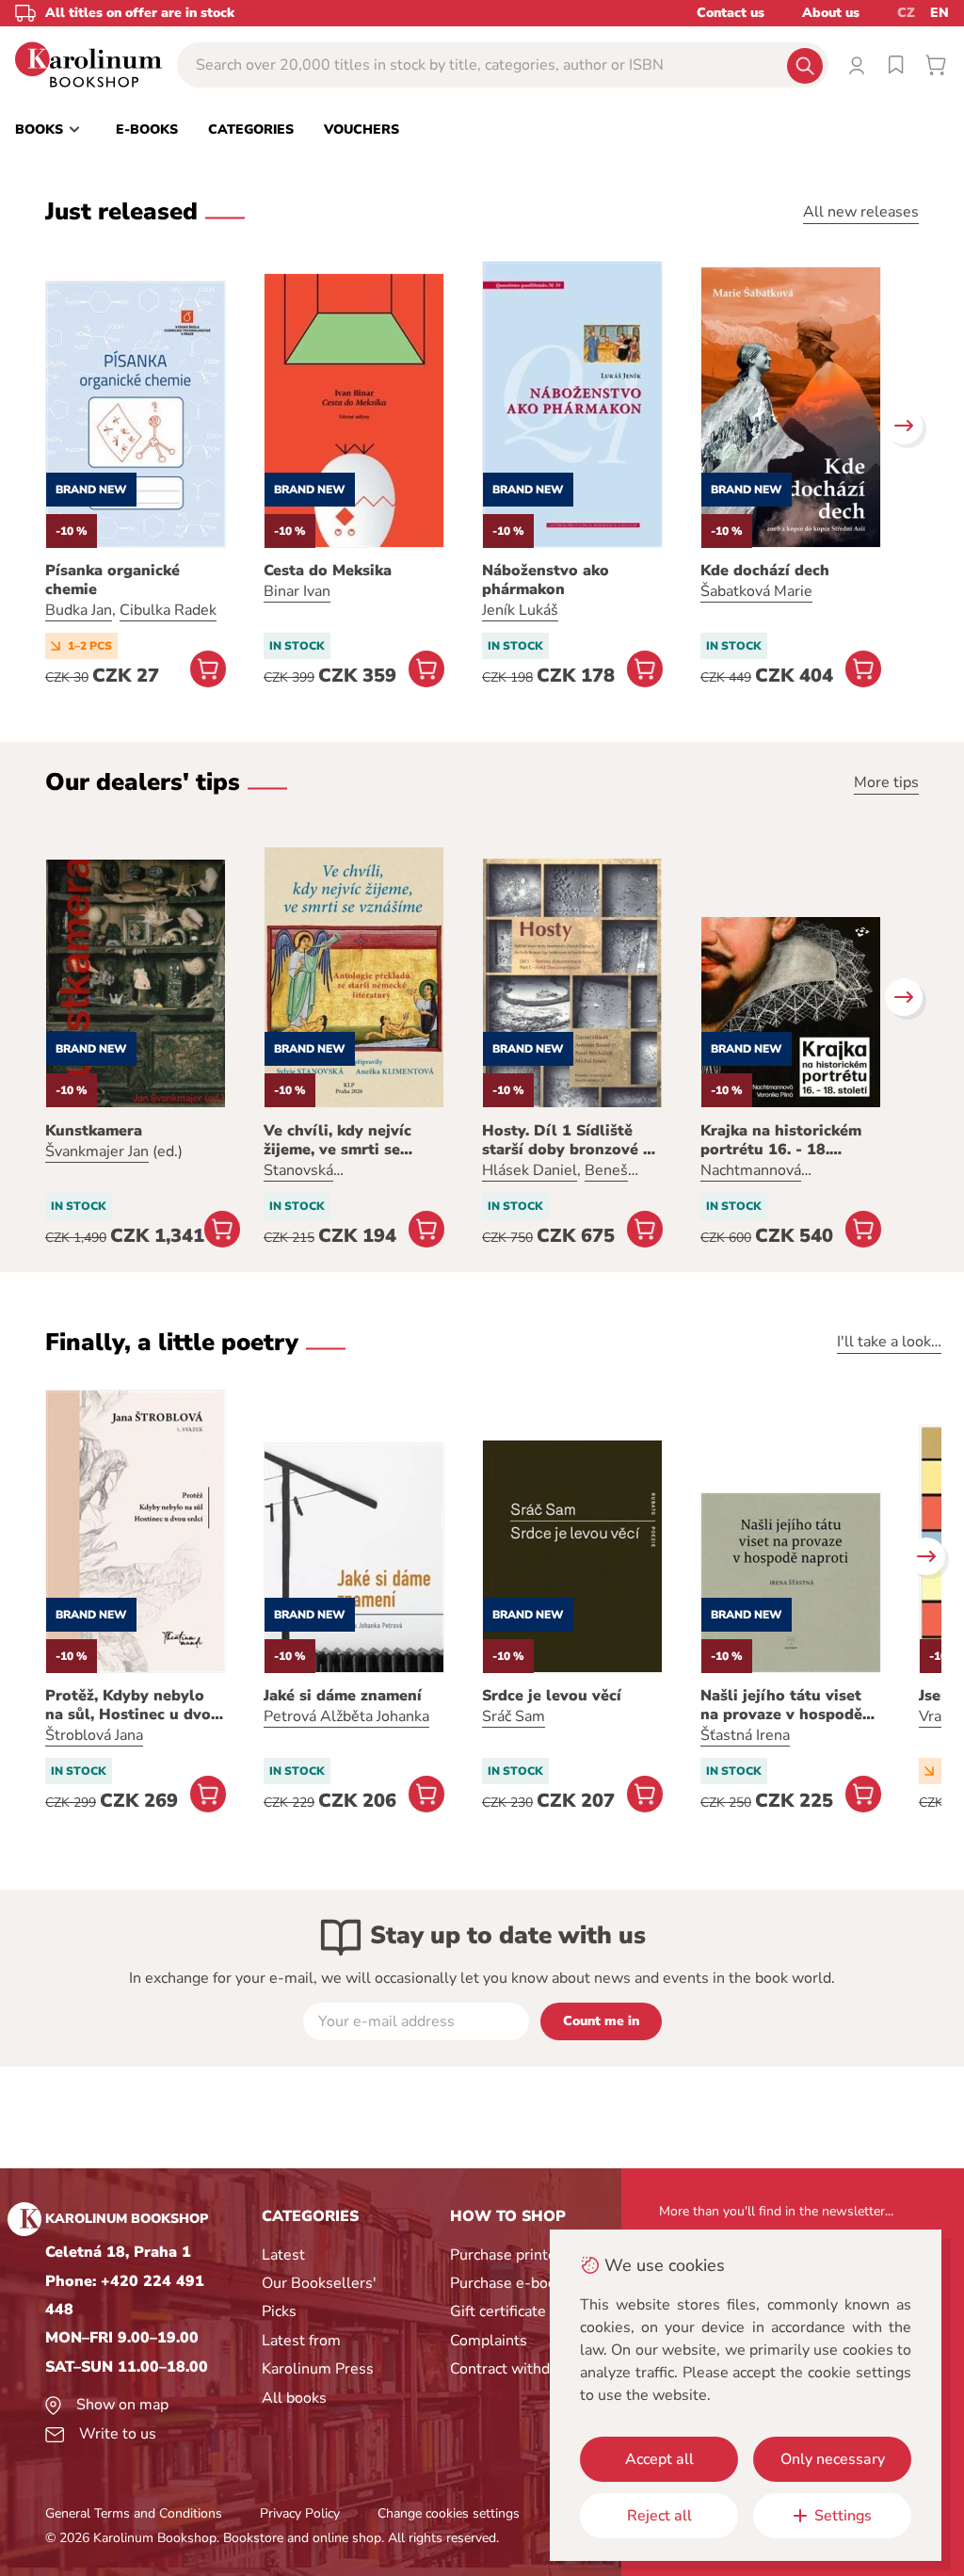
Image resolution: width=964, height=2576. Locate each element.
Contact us (731, 13)
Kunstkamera (94, 1131)
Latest (283, 2255)
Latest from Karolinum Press (318, 2355)
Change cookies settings (449, 2513)
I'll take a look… (889, 1342)
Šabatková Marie (756, 591)
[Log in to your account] (857, 65)
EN (940, 13)
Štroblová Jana (94, 1735)
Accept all (659, 2459)
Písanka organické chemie (112, 580)
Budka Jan (79, 610)
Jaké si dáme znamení (343, 1696)
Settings (843, 2516)
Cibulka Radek (168, 610)
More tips (886, 782)
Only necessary (833, 2459)
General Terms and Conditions (134, 2513)
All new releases (861, 212)
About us (831, 13)
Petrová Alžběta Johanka (346, 1716)
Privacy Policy (300, 2513)
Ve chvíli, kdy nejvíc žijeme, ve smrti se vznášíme (337, 1140)
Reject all (659, 2516)
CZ (906, 13)
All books (294, 2398)
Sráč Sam (514, 1716)
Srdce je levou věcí (552, 1696)
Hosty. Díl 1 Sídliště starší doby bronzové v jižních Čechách (567, 1140)
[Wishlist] (896, 65)
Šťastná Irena (745, 1735)
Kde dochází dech (765, 571)
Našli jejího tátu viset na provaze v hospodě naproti (781, 1705)
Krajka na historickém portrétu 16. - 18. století (781, 1140)
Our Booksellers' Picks (319, 2297)
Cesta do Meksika (328, 571)
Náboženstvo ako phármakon (546, 580)
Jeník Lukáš (520, 610)
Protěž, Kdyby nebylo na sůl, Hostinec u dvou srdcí (133, 1705)
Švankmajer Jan (97, 1151)
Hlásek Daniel (530, 1170)
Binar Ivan (297, 591)
